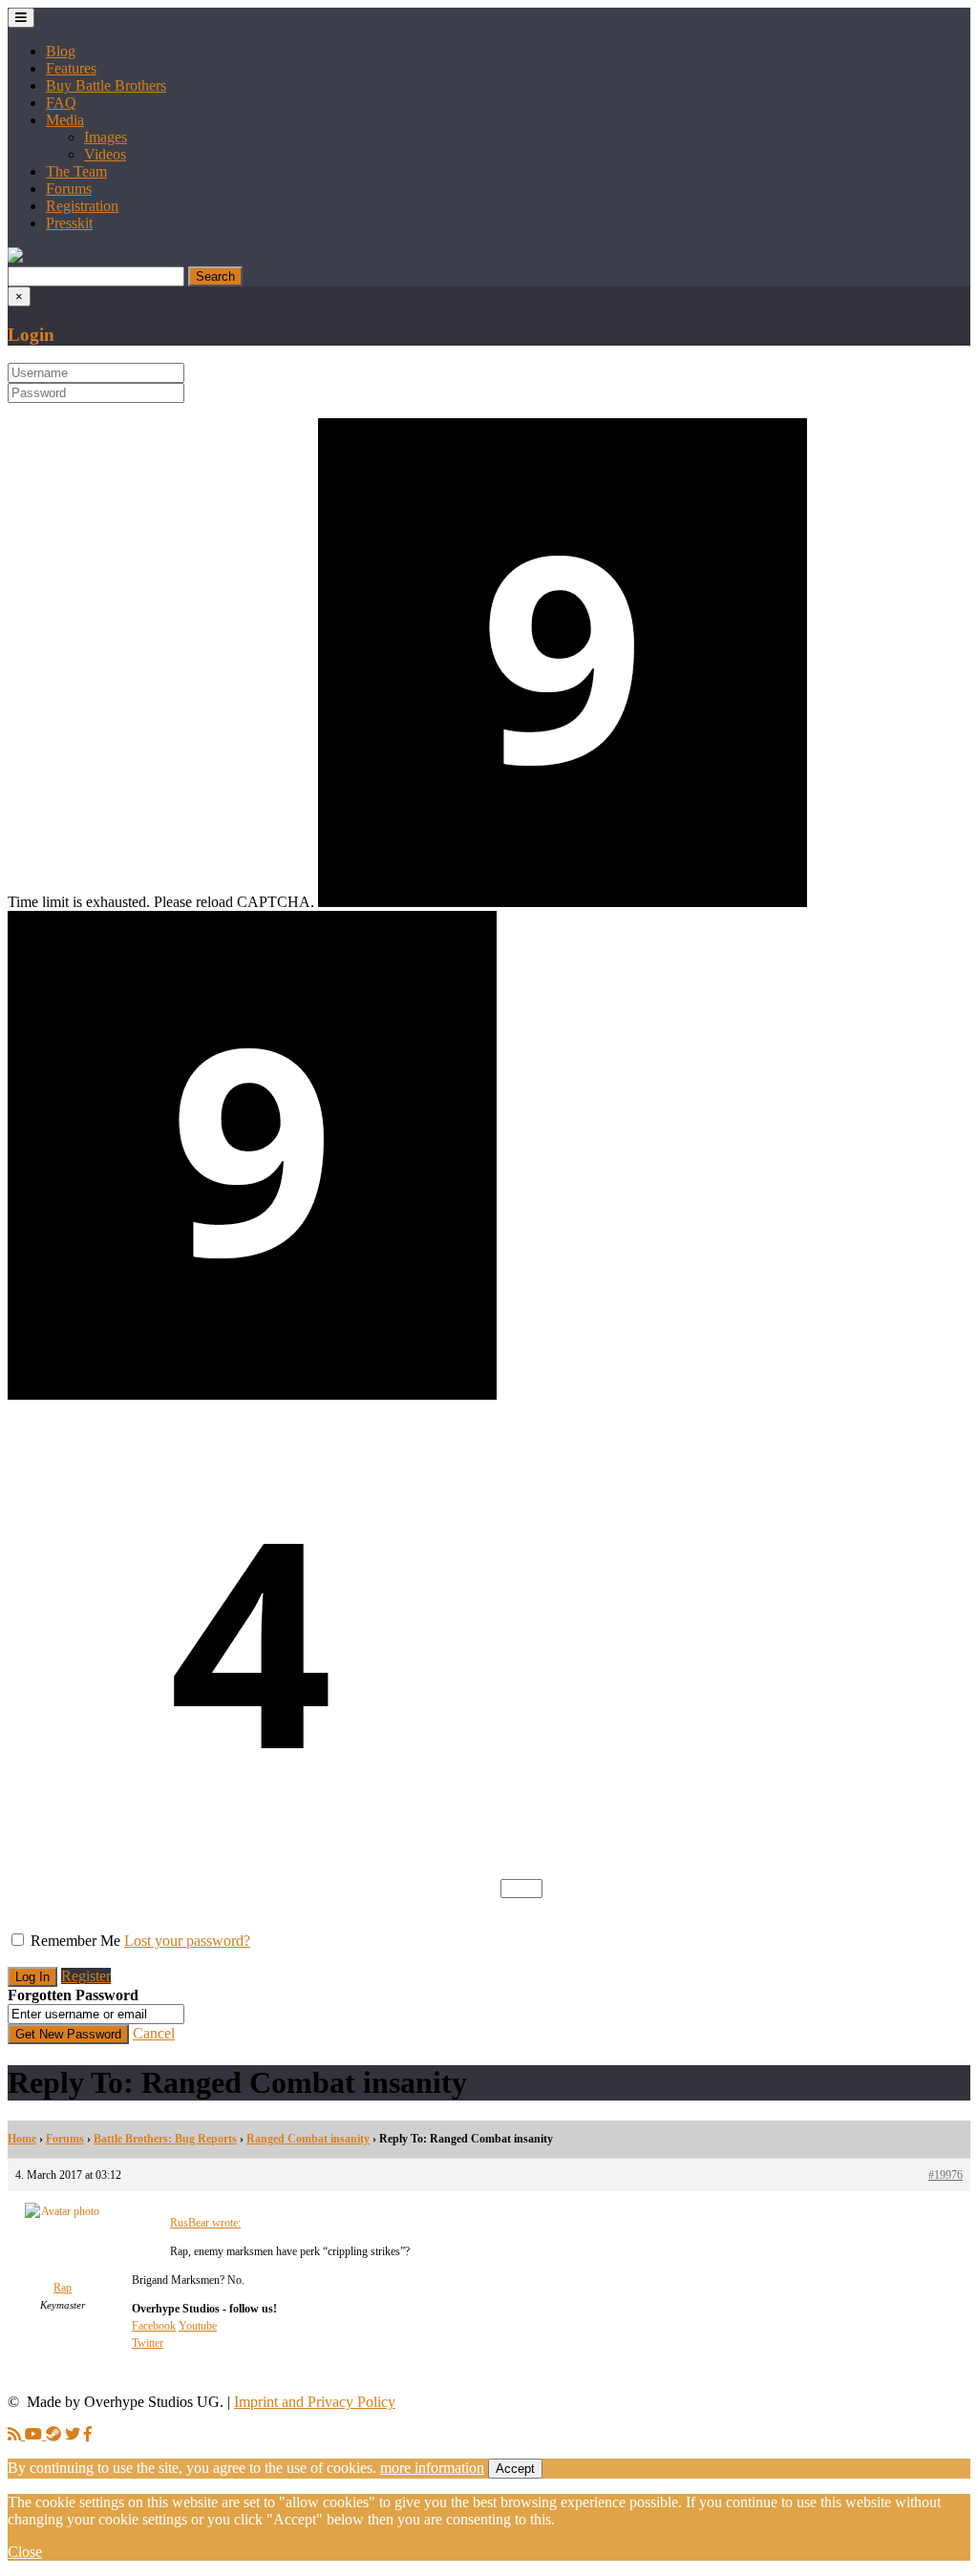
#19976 (946, 2175)
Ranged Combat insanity (308, 2139)
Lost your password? (187, 1941)
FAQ (61, 103)
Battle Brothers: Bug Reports (165, 2139)
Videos (105, 154)
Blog (61, 51)
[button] (15, 257)
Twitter (148, 2343)
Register (86, 1976)
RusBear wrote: (205, 2223)
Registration (82, 206)
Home (22, 2139)
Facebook (154, 2326)
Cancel (154, 2033)
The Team (76, 171)
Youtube (198, 2326)
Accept (515, 2469)
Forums (69, 189)
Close (25, 2552)
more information (432, 2468)
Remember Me (75, 1941)
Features (71, 68)
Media (65, 120)
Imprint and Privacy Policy (315, 2402)
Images (106, 137)
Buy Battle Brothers (106, 85)
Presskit (69, 223)
